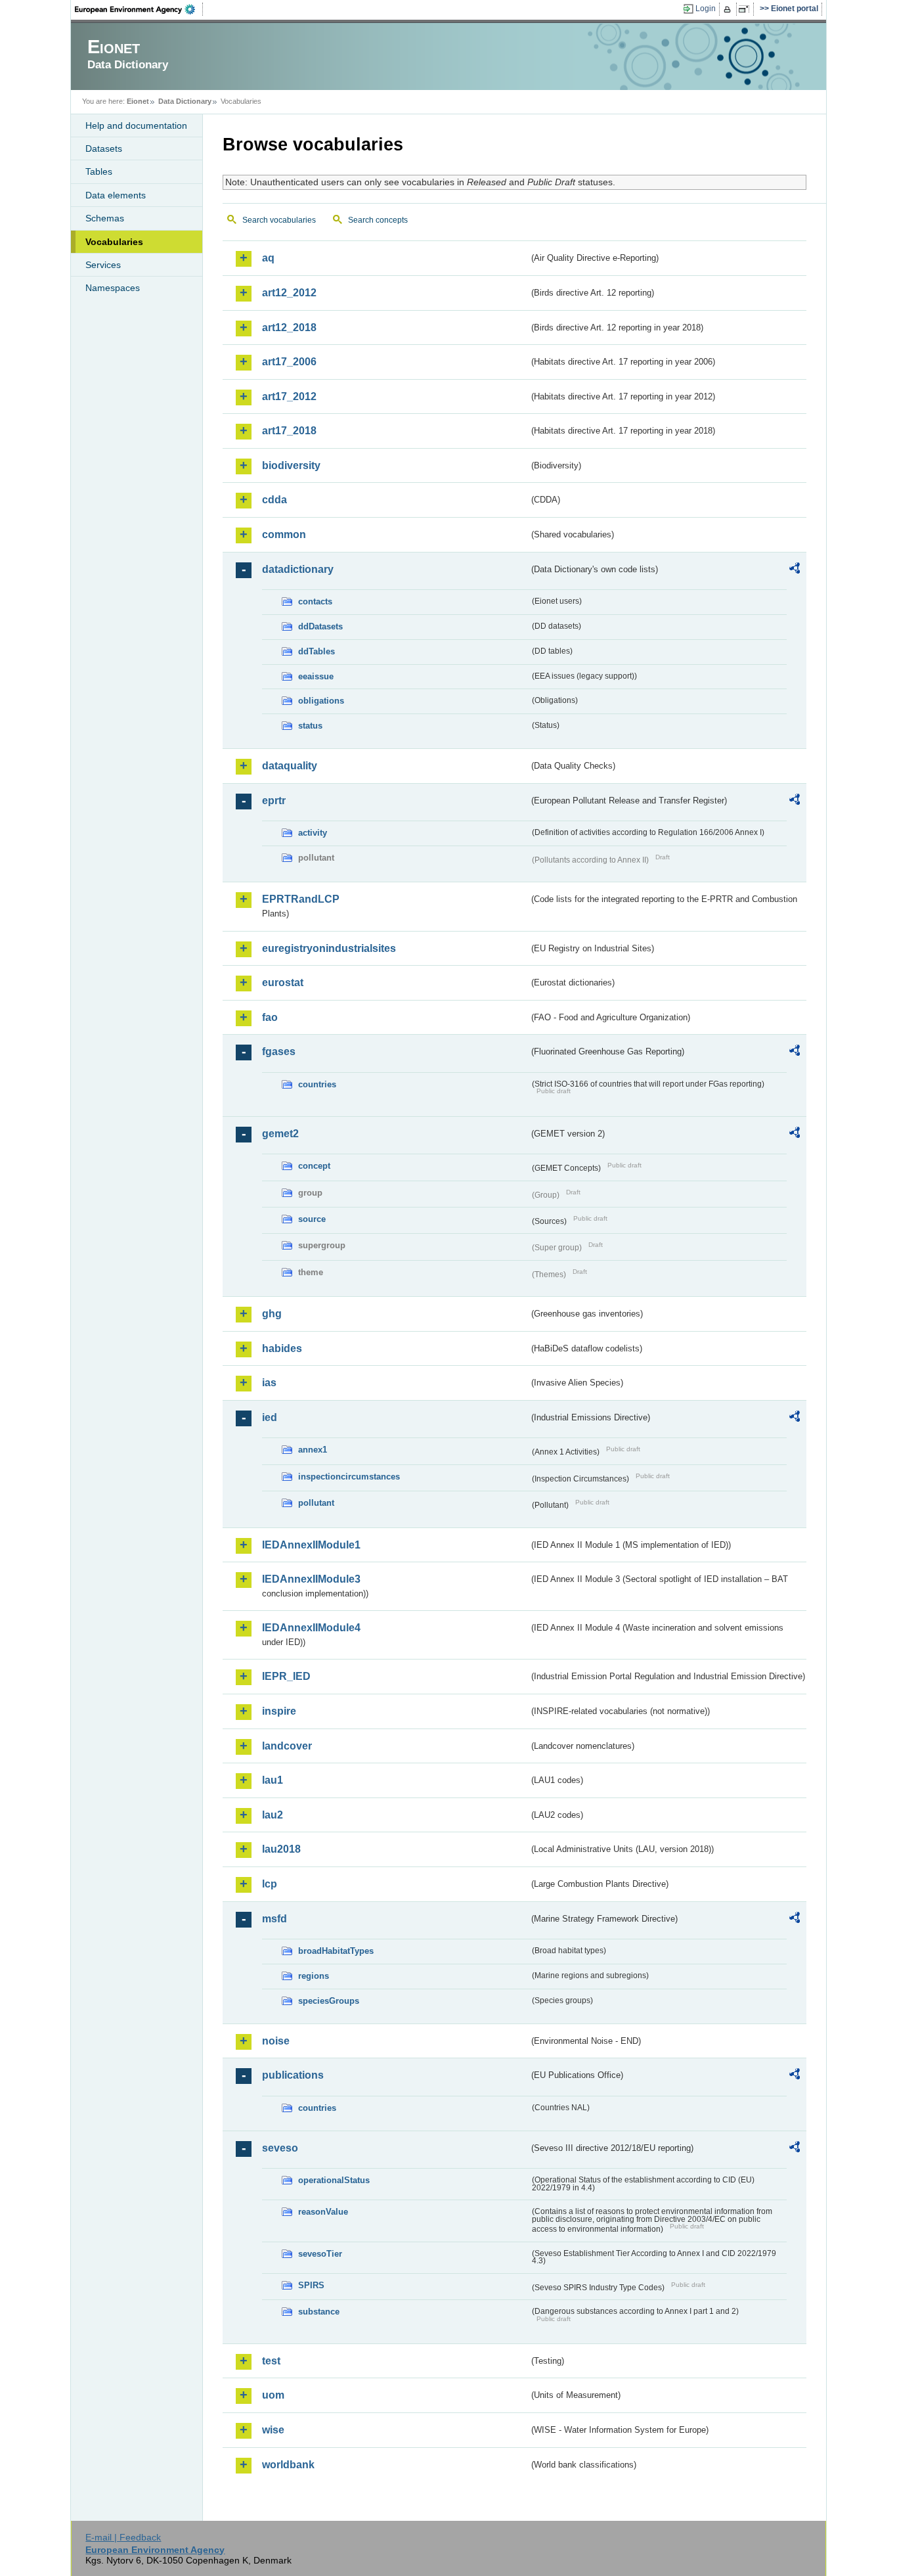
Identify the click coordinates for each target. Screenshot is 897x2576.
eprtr (274, 801)
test (271, 2361)
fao (270, 1017)
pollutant (316, 1503)
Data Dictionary (185, 101)
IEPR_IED (286, 1676)
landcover (287, 1746)
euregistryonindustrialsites (329, 948)
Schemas (105, 218)
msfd (274, 1919)
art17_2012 (289, 396)
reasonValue (323, 2212)
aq (268, 258)
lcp (270, 1884)
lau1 (273, 1780)
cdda (274, 500)
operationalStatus (334, 2180)
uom (273, 2395)
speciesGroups (329, 2001)
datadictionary (298, 569)
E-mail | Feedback (123, 2537)
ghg (272, 1314)
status (310, 726)
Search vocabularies (279, 220)
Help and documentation (136, 125)
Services (103, 265)
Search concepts (378, 220)
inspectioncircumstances (349, 1477)
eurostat (283, 983)
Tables (99, 171)
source (312, 1219)
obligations (321, 701)
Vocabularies (114, 242)
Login (706, 9)
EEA (139, 9)
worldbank (288, 2465)
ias (269, 1383)
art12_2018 (289, 328)
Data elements (116, 195)
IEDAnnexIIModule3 (311, 1579)
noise (276, 2041)
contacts (315, 601)
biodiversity (291, 465)
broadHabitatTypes (336, 1951)
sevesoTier (320, 2254)
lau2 (273, 1815)
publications (293, 2075)
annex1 (313, 1450)
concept (314, 1166)
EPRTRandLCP (301, 899)
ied (270, 1417)
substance (319, 2312)
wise (273, 2430)
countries (317, 1084)
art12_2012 (289, 293)
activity (313, 833)
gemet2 (280, 1134)
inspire (279, 1711)
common (284, 534)
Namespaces (113, 288)
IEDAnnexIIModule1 (311, 1545)
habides (282, 1348)
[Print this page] (729, 9)
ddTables (317, 651)
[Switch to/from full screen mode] (746, 9)
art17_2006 (289, 362)
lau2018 (281, 1849)
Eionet (138, 101)
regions (314, 1976)
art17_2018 (289, 431)
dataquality (290, 766)
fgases (279, 1051)
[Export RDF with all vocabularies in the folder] (795, 570)
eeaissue (316, 676)
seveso (280, 2148)
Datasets (104, 148)
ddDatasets (320, 626)
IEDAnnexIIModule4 (311, 1628)
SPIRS (311, 2285)
